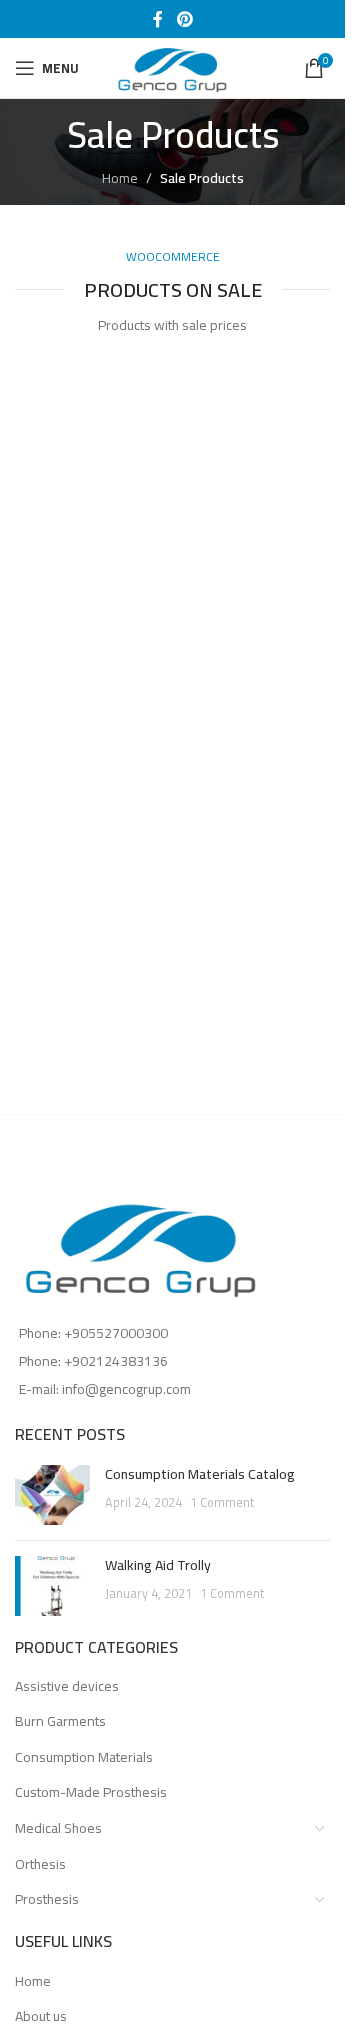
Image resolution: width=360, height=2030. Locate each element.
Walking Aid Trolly (158, 1565)
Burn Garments (60, 1721)
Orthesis (40, 1864)
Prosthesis (47, 1899)
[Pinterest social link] (184, 19)
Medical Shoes (58, 1828)
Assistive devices (67, 1686)
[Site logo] (173, 67)
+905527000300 (116, 1333)
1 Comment (222, 1502)
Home (120, 178)
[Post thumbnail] (52, 1495)
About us (41, 2017)
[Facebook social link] (158, 19)
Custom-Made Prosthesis (91, 1792)
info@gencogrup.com (126, 1389)
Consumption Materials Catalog (200, 1474)
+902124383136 (116, 1361)
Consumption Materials (84, 1757)
